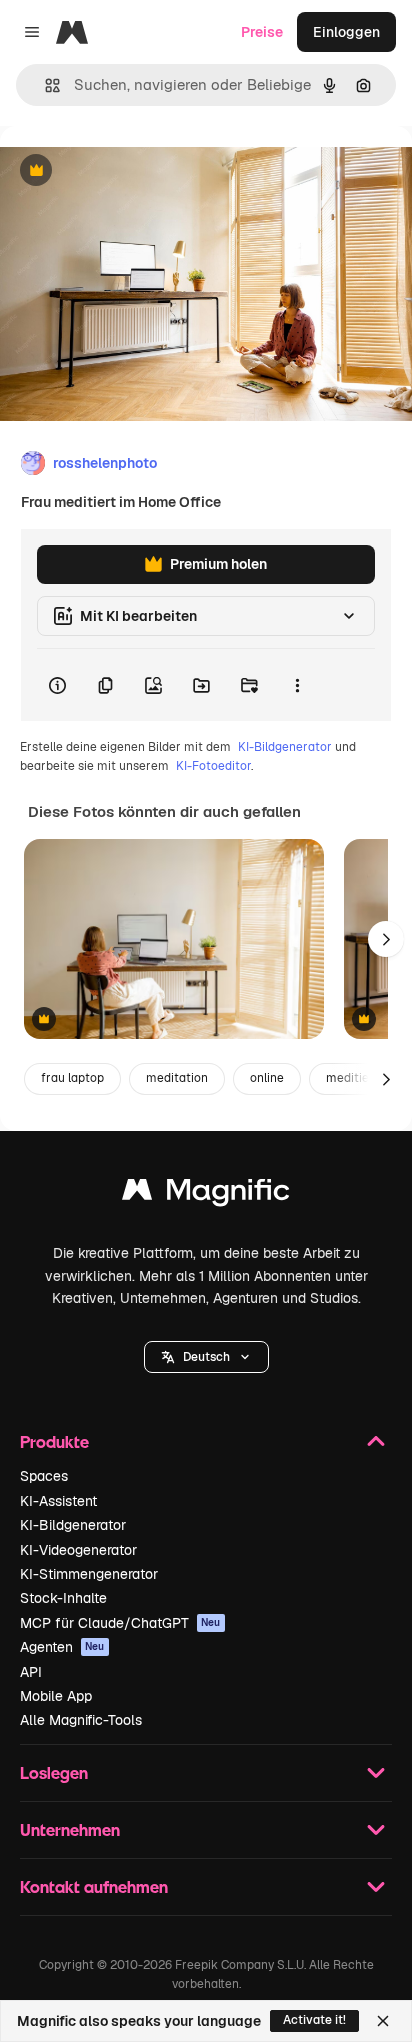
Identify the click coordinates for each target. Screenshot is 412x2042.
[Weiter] (386, 939)
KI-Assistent (58, 1501)
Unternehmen (70, 1829)
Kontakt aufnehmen (94, 1886)
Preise (262, 32)
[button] (206, 1357)
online (267, 1078)
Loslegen (54, 1772)
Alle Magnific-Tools (81, 1720)
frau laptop (72, 1078)
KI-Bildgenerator (285, 747)
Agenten (62, 1647)
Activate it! (314, 2020)
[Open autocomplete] (44, 85)
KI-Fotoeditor (213, 766)
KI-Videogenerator (78, 1550)
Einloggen (346, 32)
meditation (177, 1078)
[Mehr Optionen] (297, 685)
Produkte (54, 1441)
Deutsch (206, 1357)
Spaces (44, 1476)
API (31, 1672)
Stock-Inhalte (63, 1598)
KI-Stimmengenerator (89, 1574)
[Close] (383, 2021)
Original (128, 171)
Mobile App (56, 1696)
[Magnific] (206, 1194)
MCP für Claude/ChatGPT (120, 1623)
